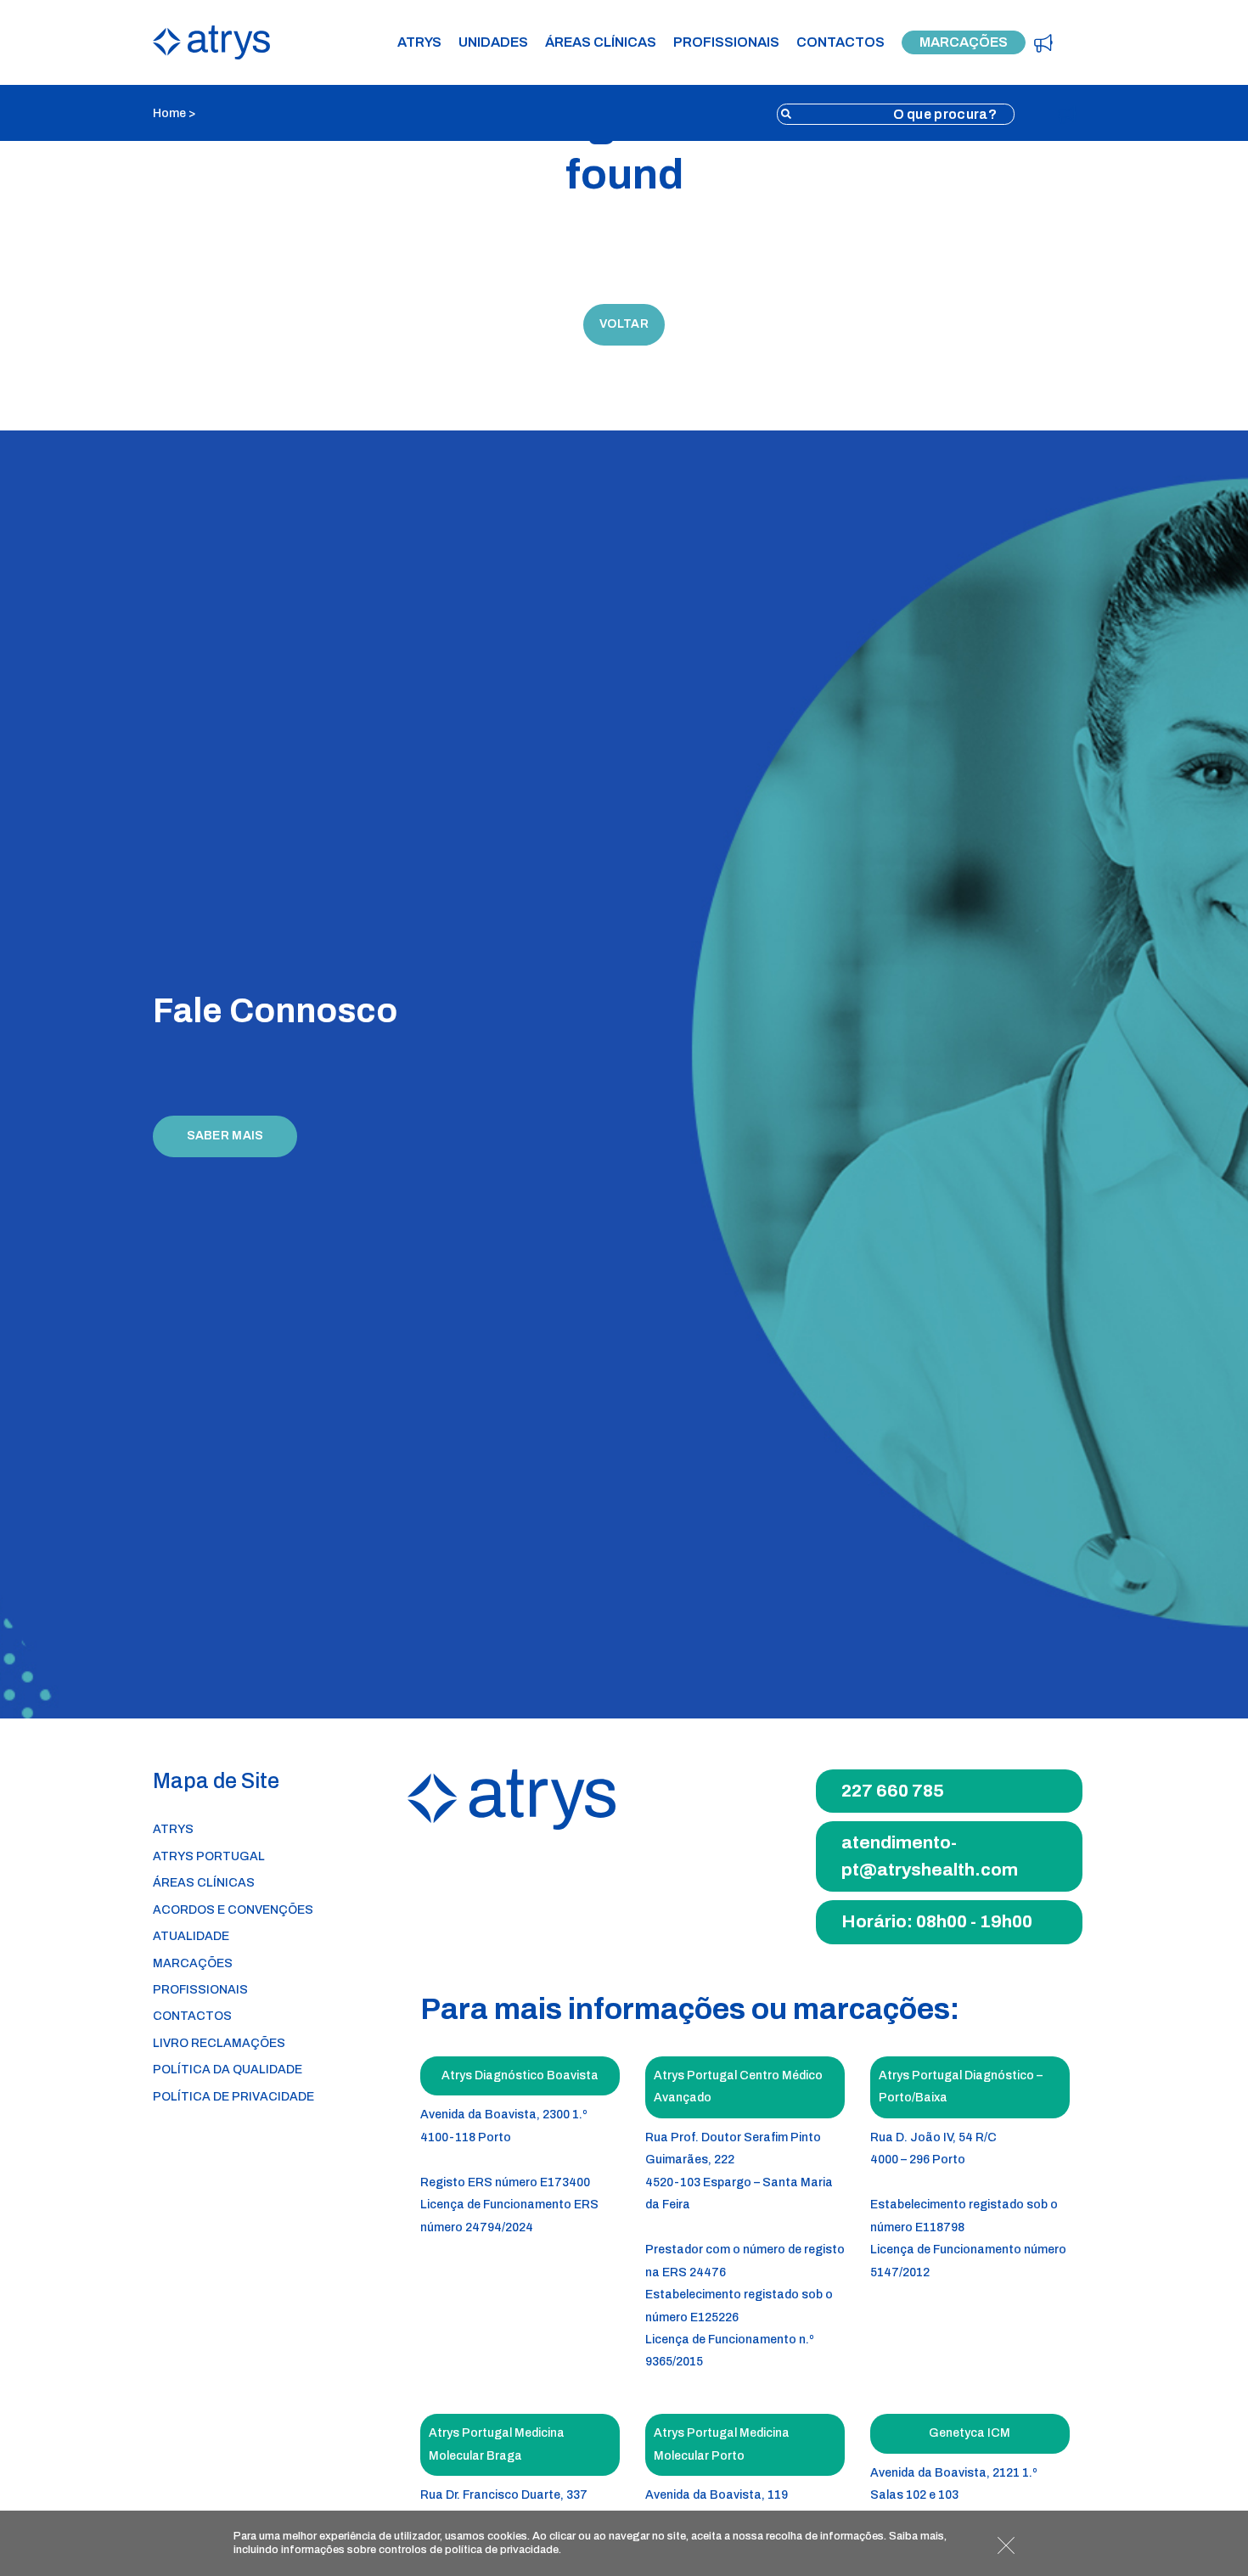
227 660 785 (893, 1791)
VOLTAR (624, 324)
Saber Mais (225, 1136)
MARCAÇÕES (964, 42)
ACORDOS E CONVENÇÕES (233, 1910)
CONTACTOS (840, 42)
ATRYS (419, 42)
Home (169, 113)
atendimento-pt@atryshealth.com (930, 1856)
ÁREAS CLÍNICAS (601, 42)
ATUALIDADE (191, 1936)
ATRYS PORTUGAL (209, 1856)
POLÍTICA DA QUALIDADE (228, 2070)
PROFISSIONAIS (726, 42)
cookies (507, 2536)
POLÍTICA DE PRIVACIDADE (233, 2097)
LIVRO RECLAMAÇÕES (219, 2043)
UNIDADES (493, 42)
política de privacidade (502, 2550)
